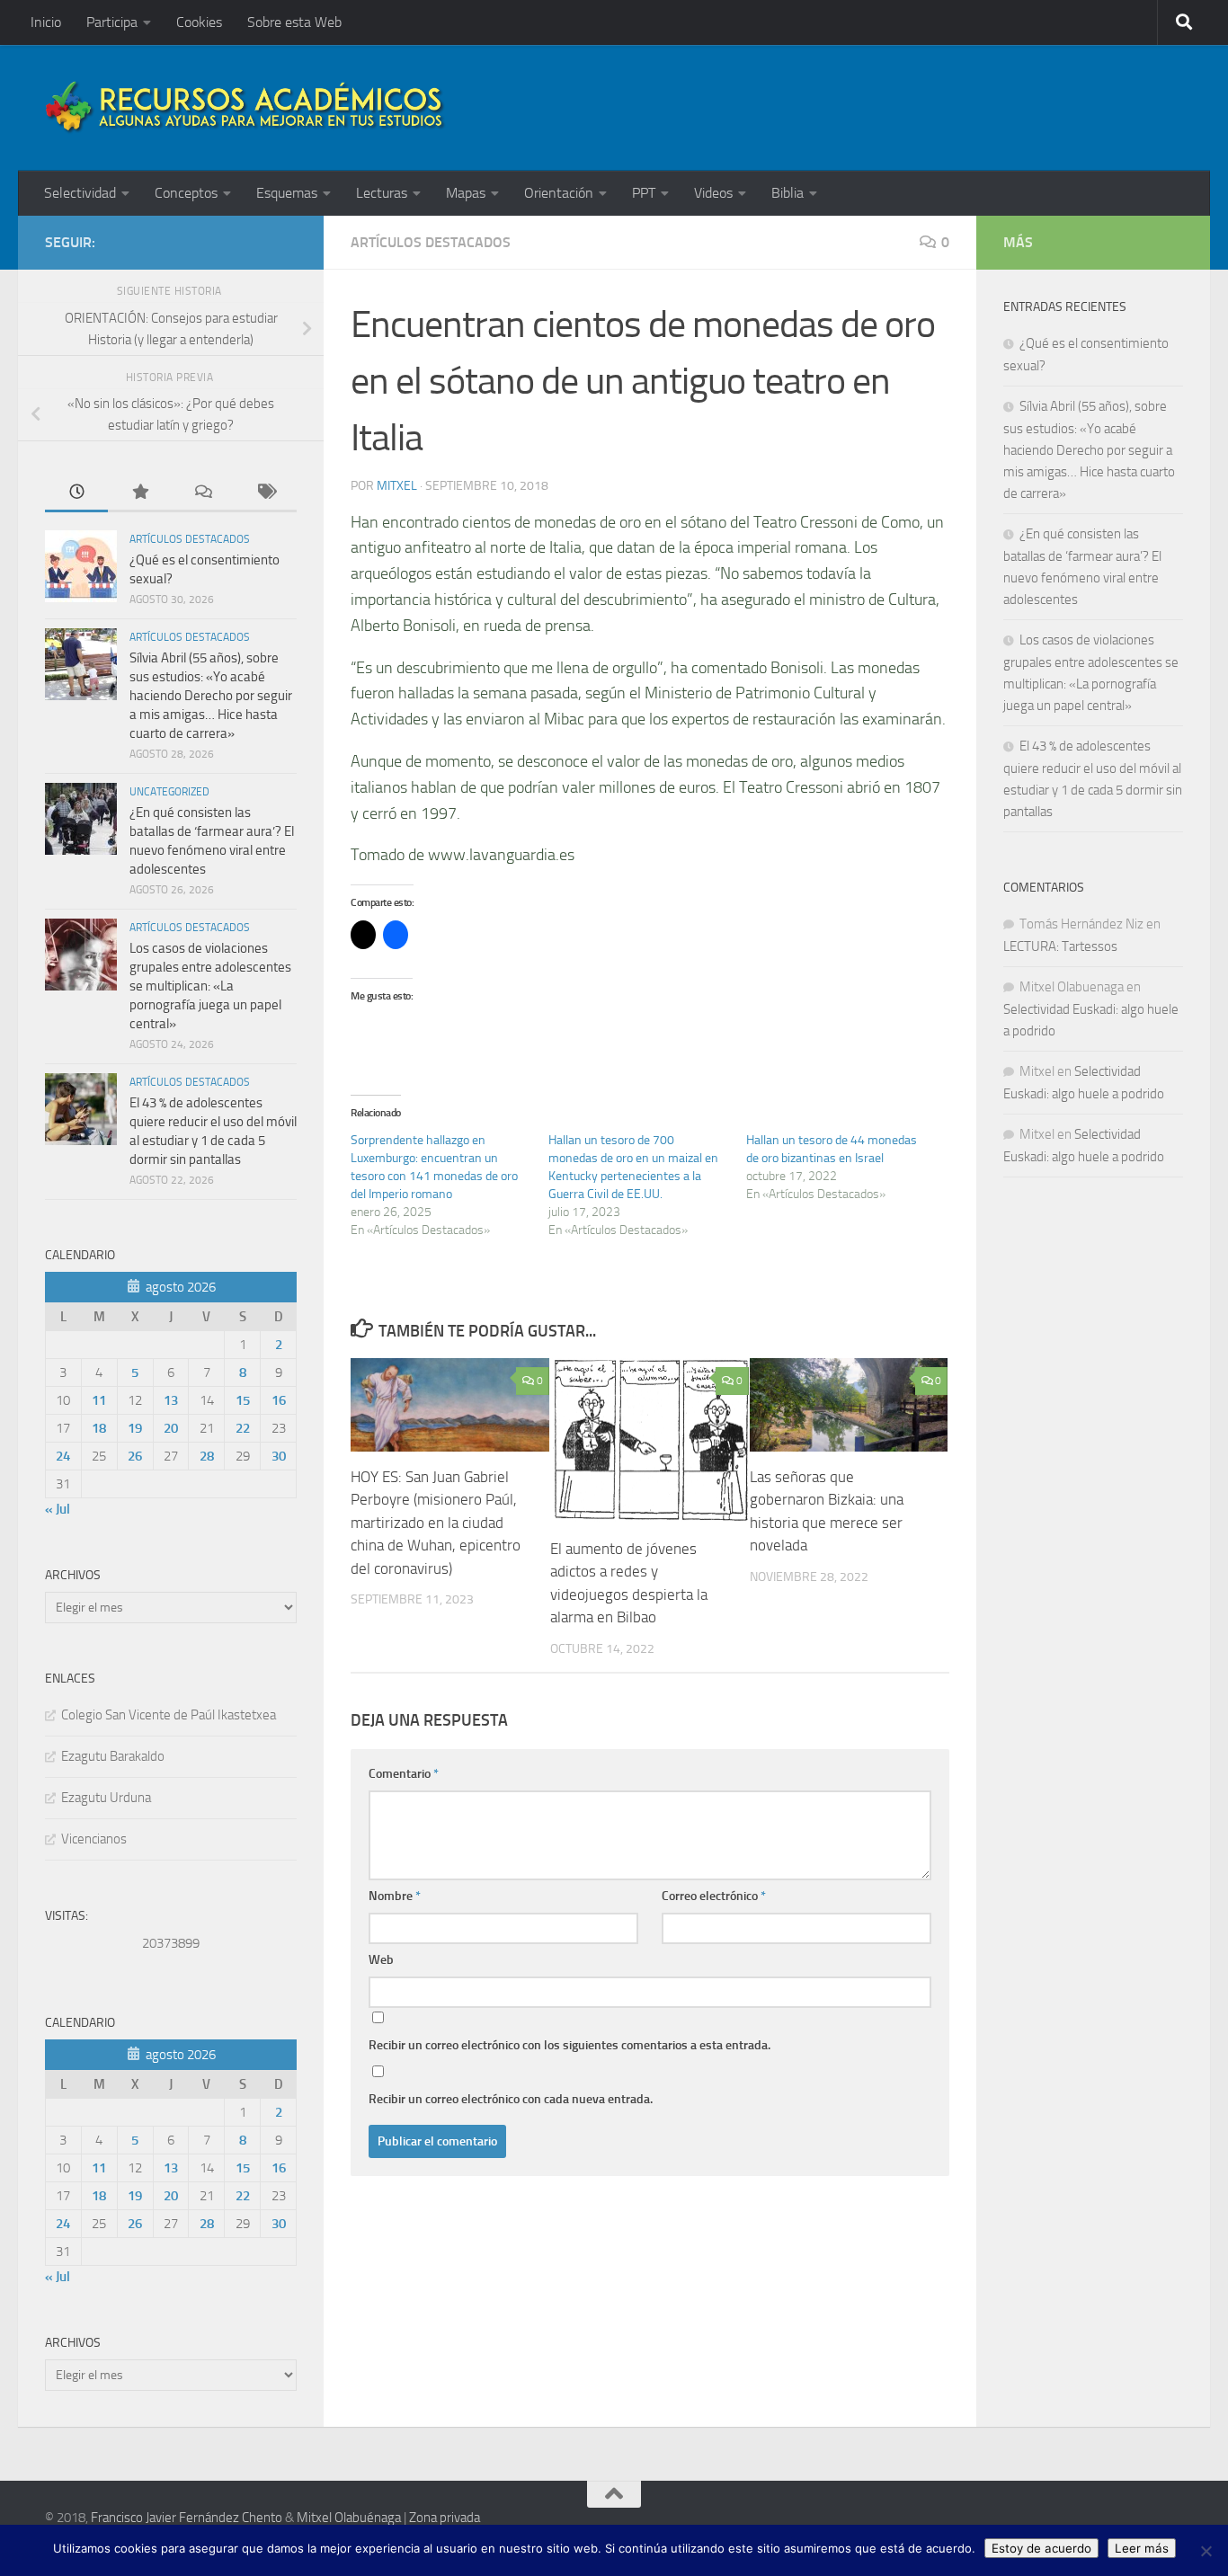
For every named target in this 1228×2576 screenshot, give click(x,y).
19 (135, 1428)
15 (243, 1400)
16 (279, 1400)
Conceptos (186, 193)
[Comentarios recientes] (202, 493)
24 (63, 1456)
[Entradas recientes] (76, 493)
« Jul (58, 1509)
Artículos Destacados (431, 242)
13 (171, 1400)
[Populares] (139, 493)
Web (381, 1960)
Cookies (199, 22)
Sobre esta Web (294, 22)
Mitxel (397, 486)
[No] (1206, 2551)
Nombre (395, 1896)
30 (279, 1456)
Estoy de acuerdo (1041, 2548)
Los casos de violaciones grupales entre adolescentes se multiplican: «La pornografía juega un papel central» (210, 986)
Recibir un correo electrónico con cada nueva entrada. (511, 2099)
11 (99, 1400)
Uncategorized (169, 792)
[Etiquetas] (265, 493)
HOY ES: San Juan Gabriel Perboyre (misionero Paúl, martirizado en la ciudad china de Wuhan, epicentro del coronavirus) (436, 1523)
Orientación (559, 193)
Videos (713, 193)
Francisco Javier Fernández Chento (187, 2518)
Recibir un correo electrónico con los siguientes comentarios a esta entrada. (570, 2045)
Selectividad (80, 193)
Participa (112, 22)
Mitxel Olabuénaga (349, 2518)
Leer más (1142, 2548)
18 (99, 1428)
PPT (644, 193)
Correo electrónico (714, 1896)
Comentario (404, 1774)
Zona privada (445, 2518)
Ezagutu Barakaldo (113, 1756)
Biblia (788, 193)
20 (171, 1428)
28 (207, 1456)
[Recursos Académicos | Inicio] (245, 108)
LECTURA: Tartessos (1060, 946)
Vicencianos (94, 1839)
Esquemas (287, 193)
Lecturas (382, 193)
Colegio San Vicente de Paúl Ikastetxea (169, 1715)
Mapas (466, 193)
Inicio (46, 22)
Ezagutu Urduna (106, 1798)
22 (243, 1428)
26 (135, 1456)
